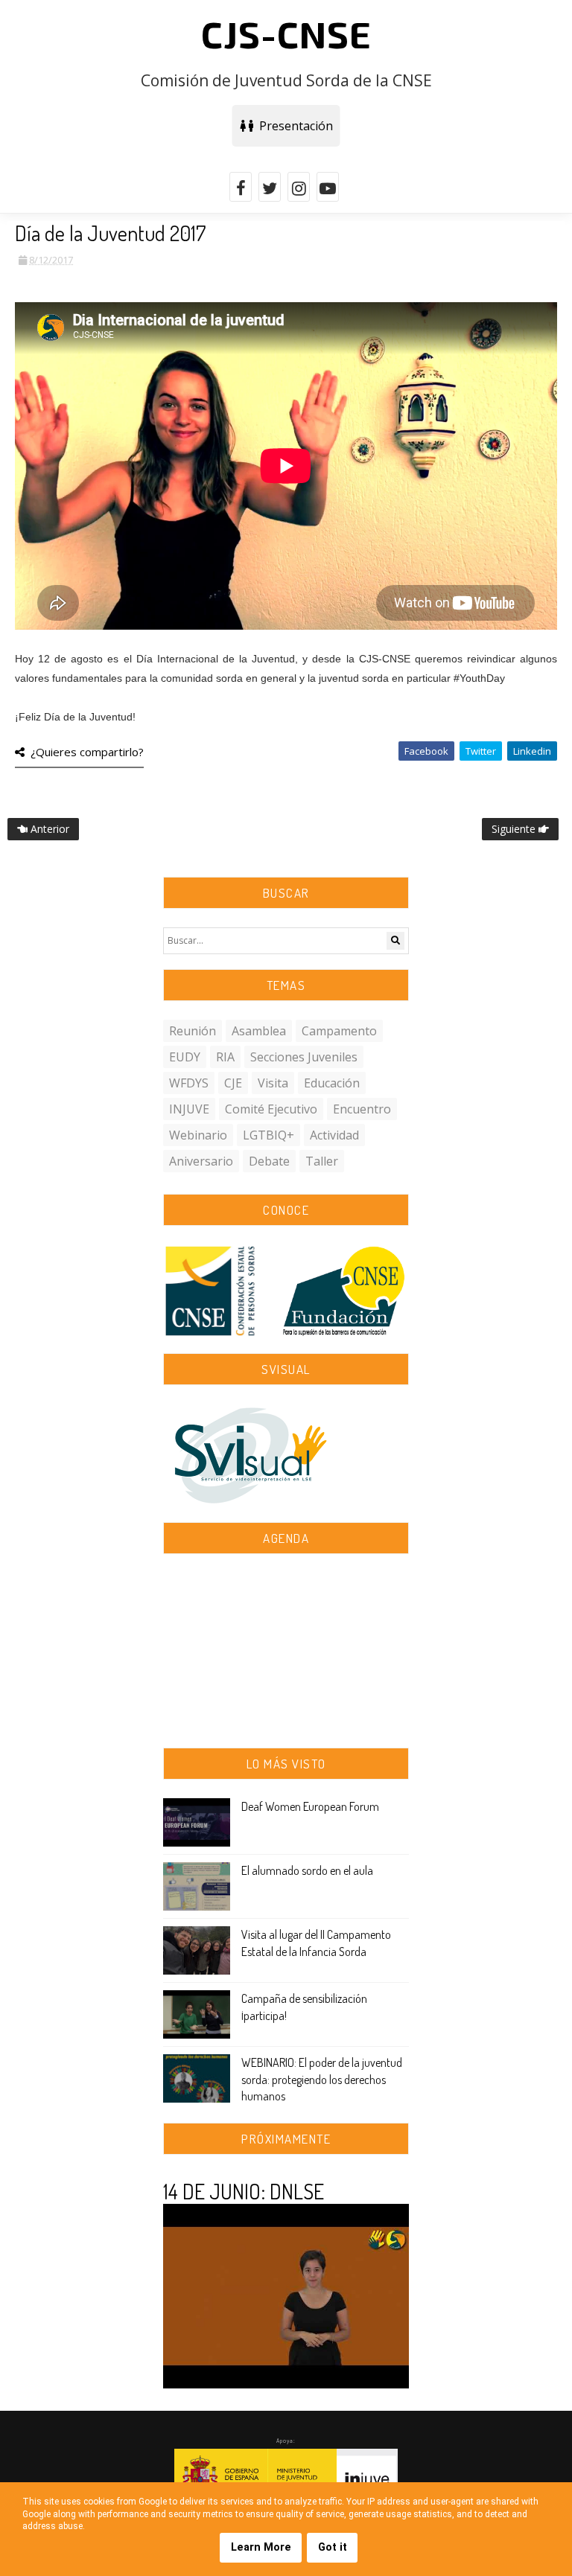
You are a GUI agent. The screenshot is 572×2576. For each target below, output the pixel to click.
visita (273, 1083)
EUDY (185, 1057)
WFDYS (189, 1083)
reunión (193, 1031)
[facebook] (241, 187)
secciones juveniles (304, 1057)
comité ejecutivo (271, 1109)
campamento (339, 1031)
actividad (334, 1135)
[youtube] (328, 187)
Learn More (261, 2547)
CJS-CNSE (286, 33)
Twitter (481, 751)
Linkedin (532, 751)
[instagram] (299, 187)
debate (269, 1161)
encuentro (362, 1109)
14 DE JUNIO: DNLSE (244, 2191)
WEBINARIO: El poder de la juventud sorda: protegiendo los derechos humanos (322, 2079)
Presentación (293, 126)
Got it (333, 2547)
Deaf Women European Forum (310, 1806)
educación (332, 1083)
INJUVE (189, 1109)
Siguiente (515, 829)
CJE (233, 1083)
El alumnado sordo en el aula (307, 1870)
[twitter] (270, 187)
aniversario (201, 1161)
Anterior (48, 829)
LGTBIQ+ (268, 1135)
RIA (225, 1057)
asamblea (259, 1031)
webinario (198, 1135)
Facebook (426, 751)
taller (322, 1161)
